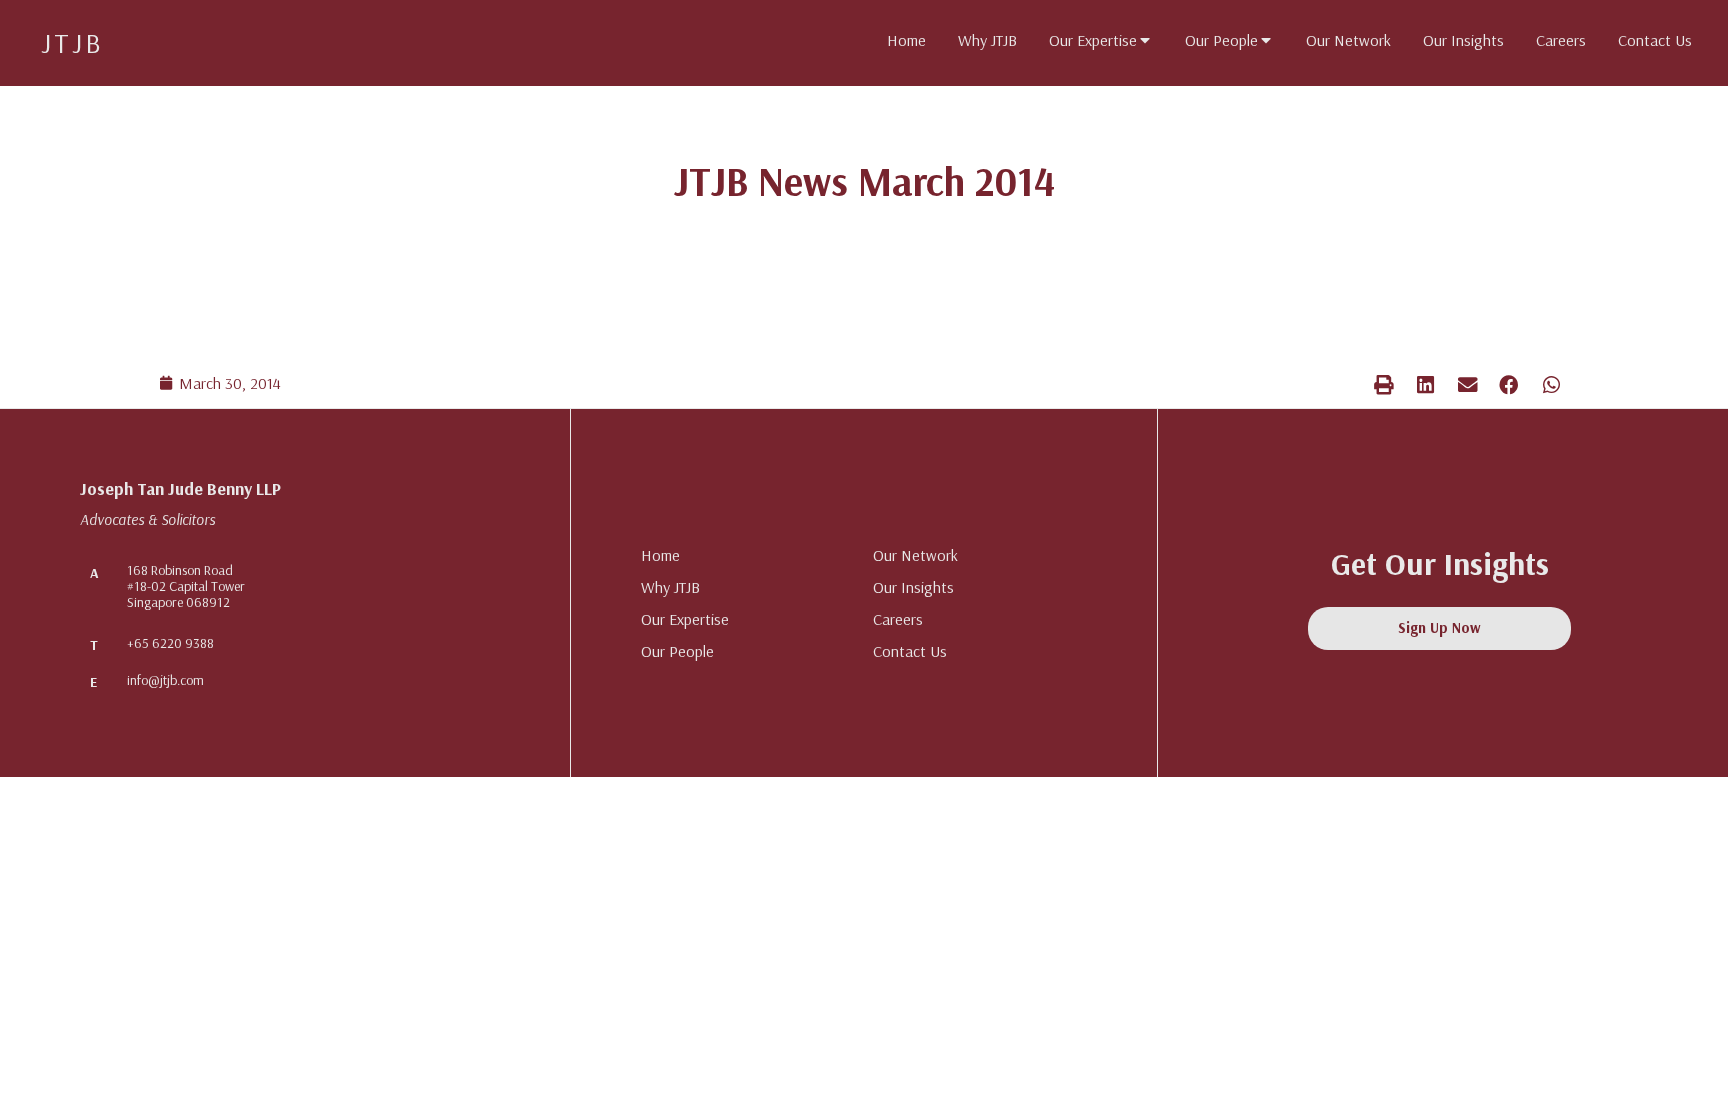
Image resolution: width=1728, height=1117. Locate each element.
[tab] (906, 40)
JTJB (72, 42)
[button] (1384, 384)
